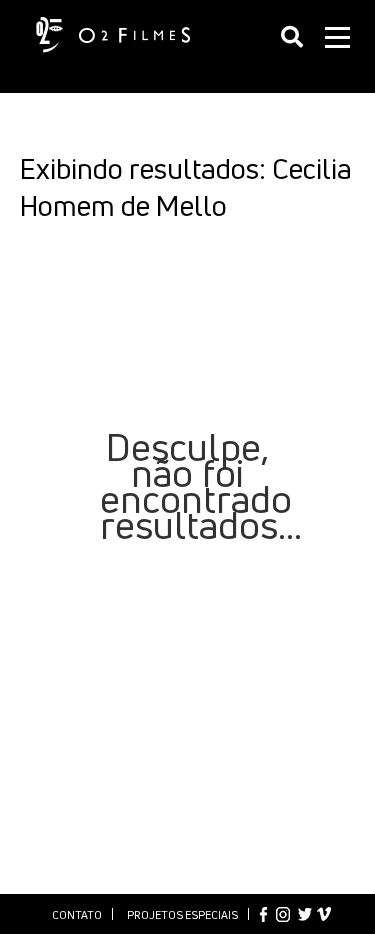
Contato (77, 914)
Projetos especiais (182, 914)
